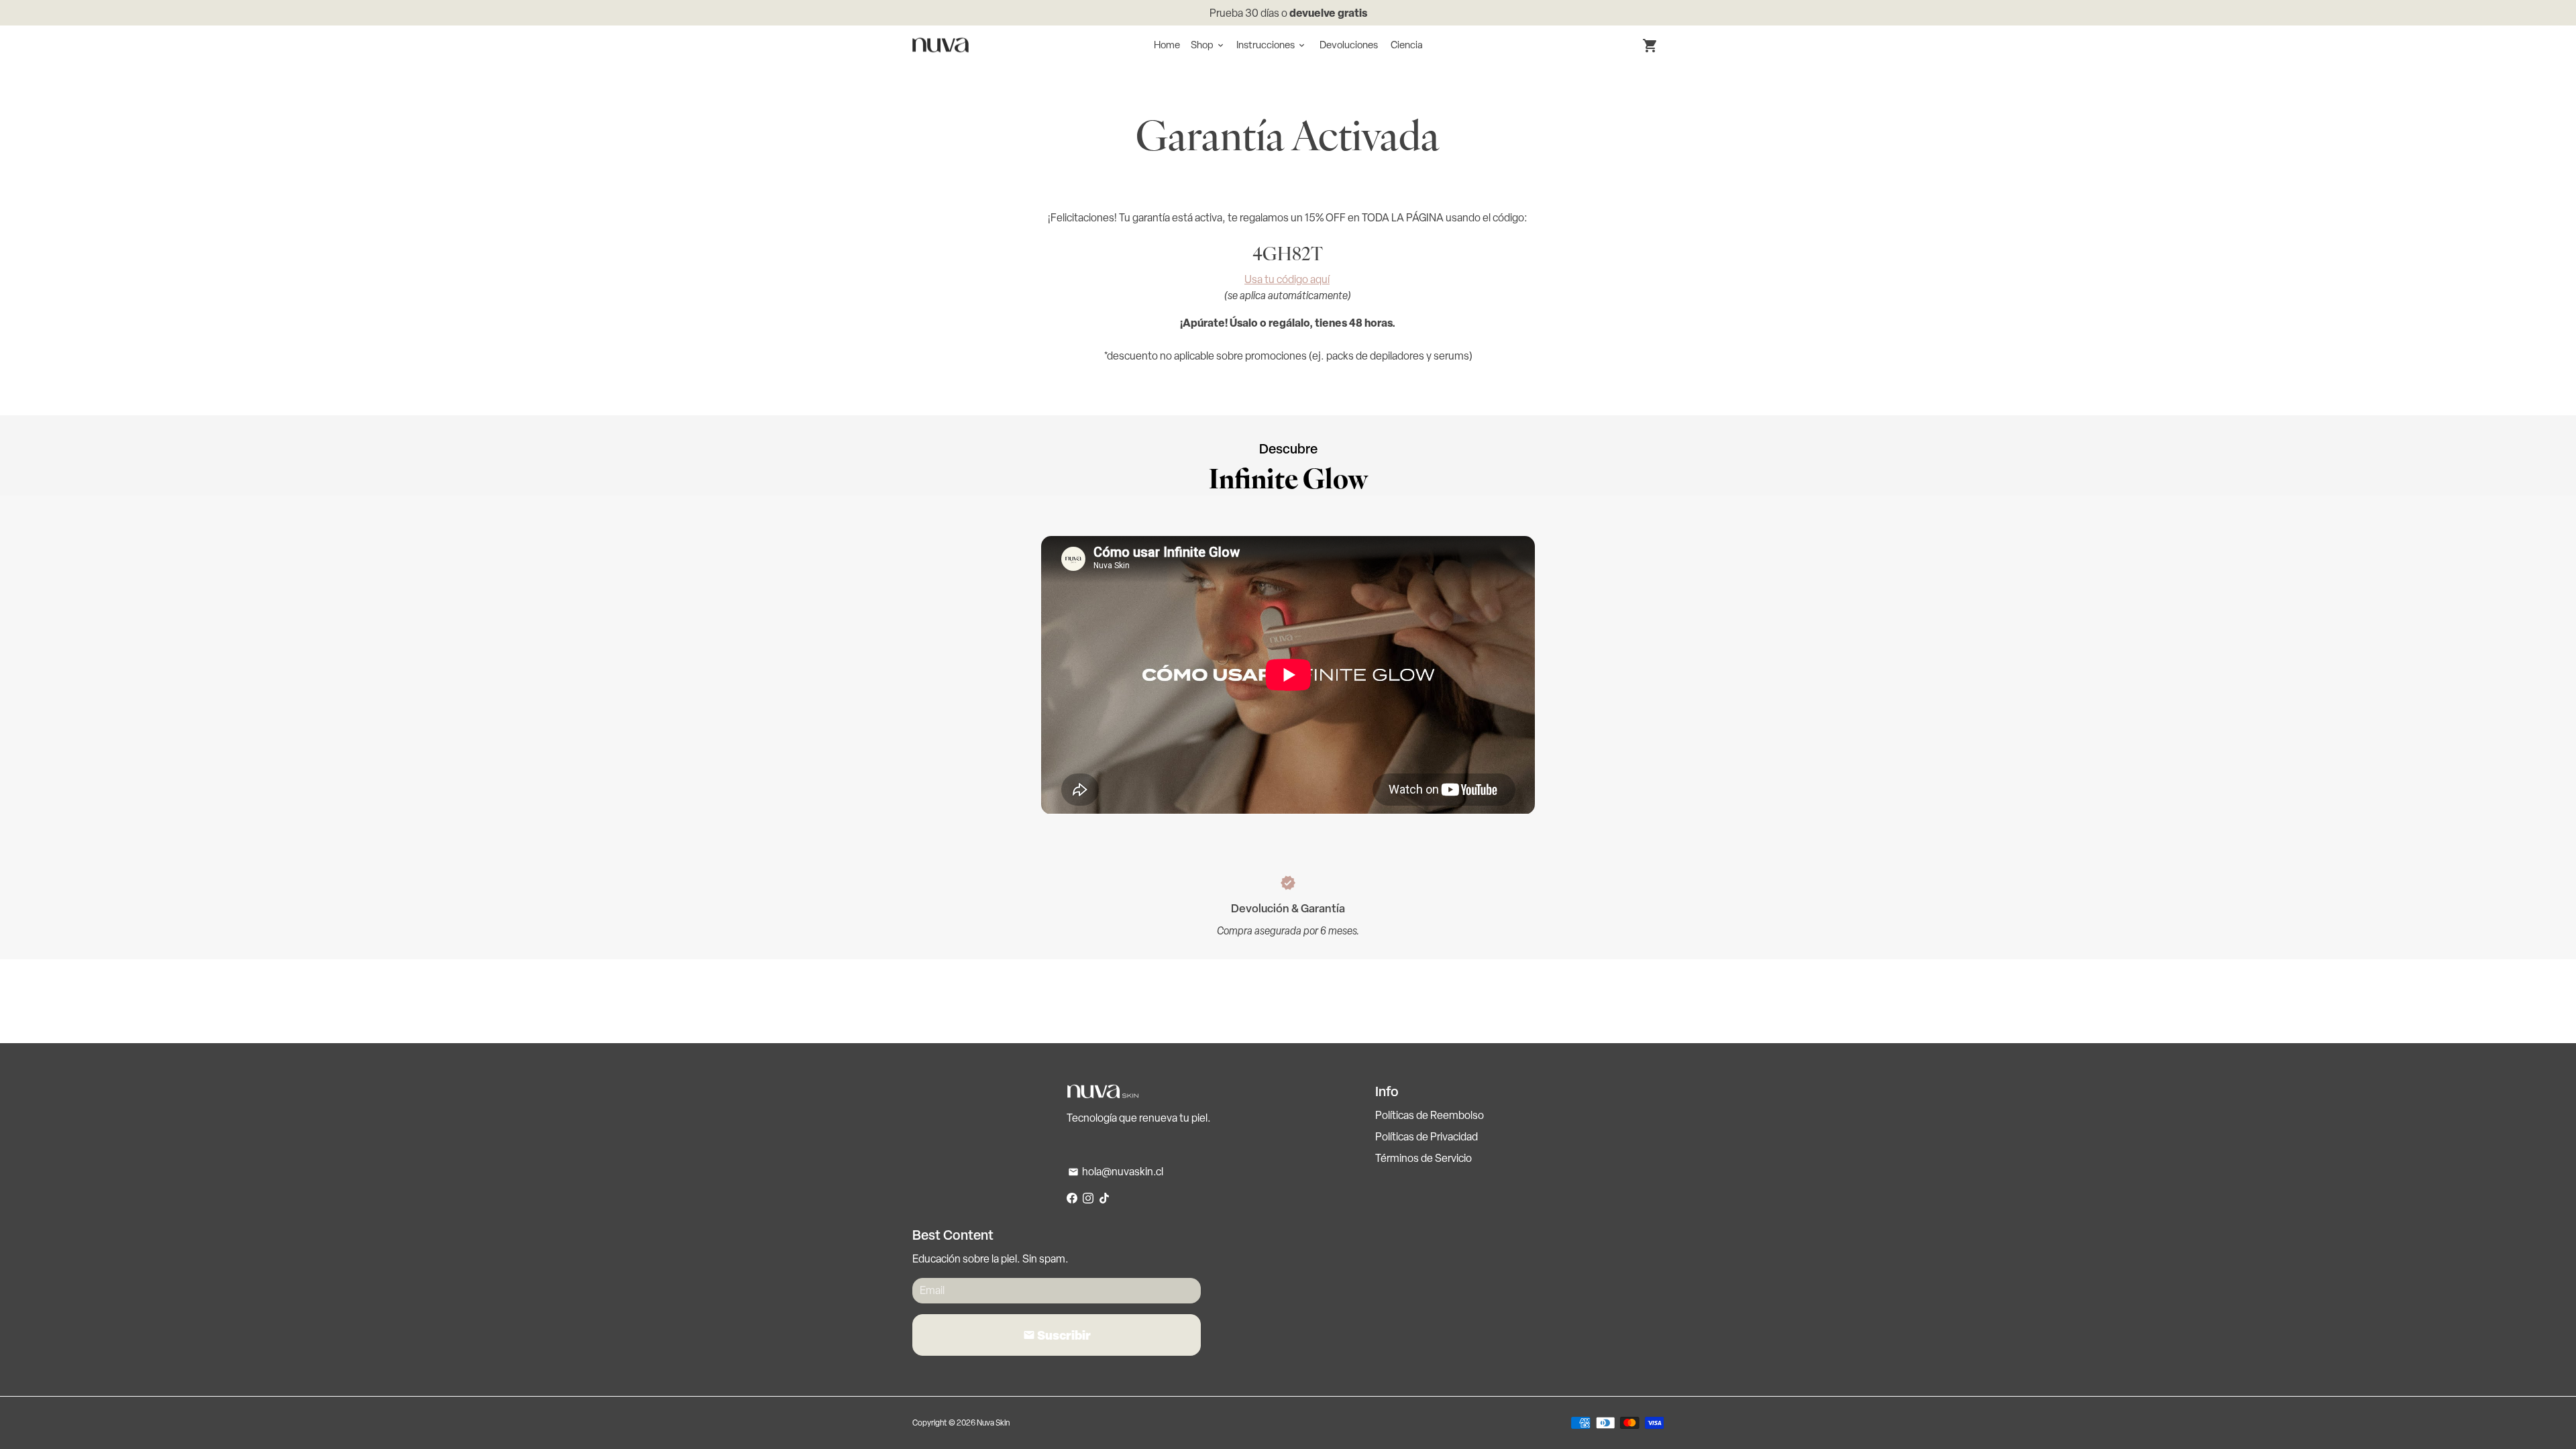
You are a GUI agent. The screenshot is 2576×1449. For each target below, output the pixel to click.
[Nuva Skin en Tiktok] (1104, 1198)
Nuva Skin (993, 1423)
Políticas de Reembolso (1430, 1115)
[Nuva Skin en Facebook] (1072, 1198)
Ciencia (1407, 45)
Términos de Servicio (1424, 1158)
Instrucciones (1272, 45)
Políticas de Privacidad (1427, 1137)
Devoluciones (1349, 45)
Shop (1208, 45)
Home (1167, 45)
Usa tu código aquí (1287, 279)
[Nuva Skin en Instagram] (1088, 1198)
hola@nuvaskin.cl (1116, 1172)
